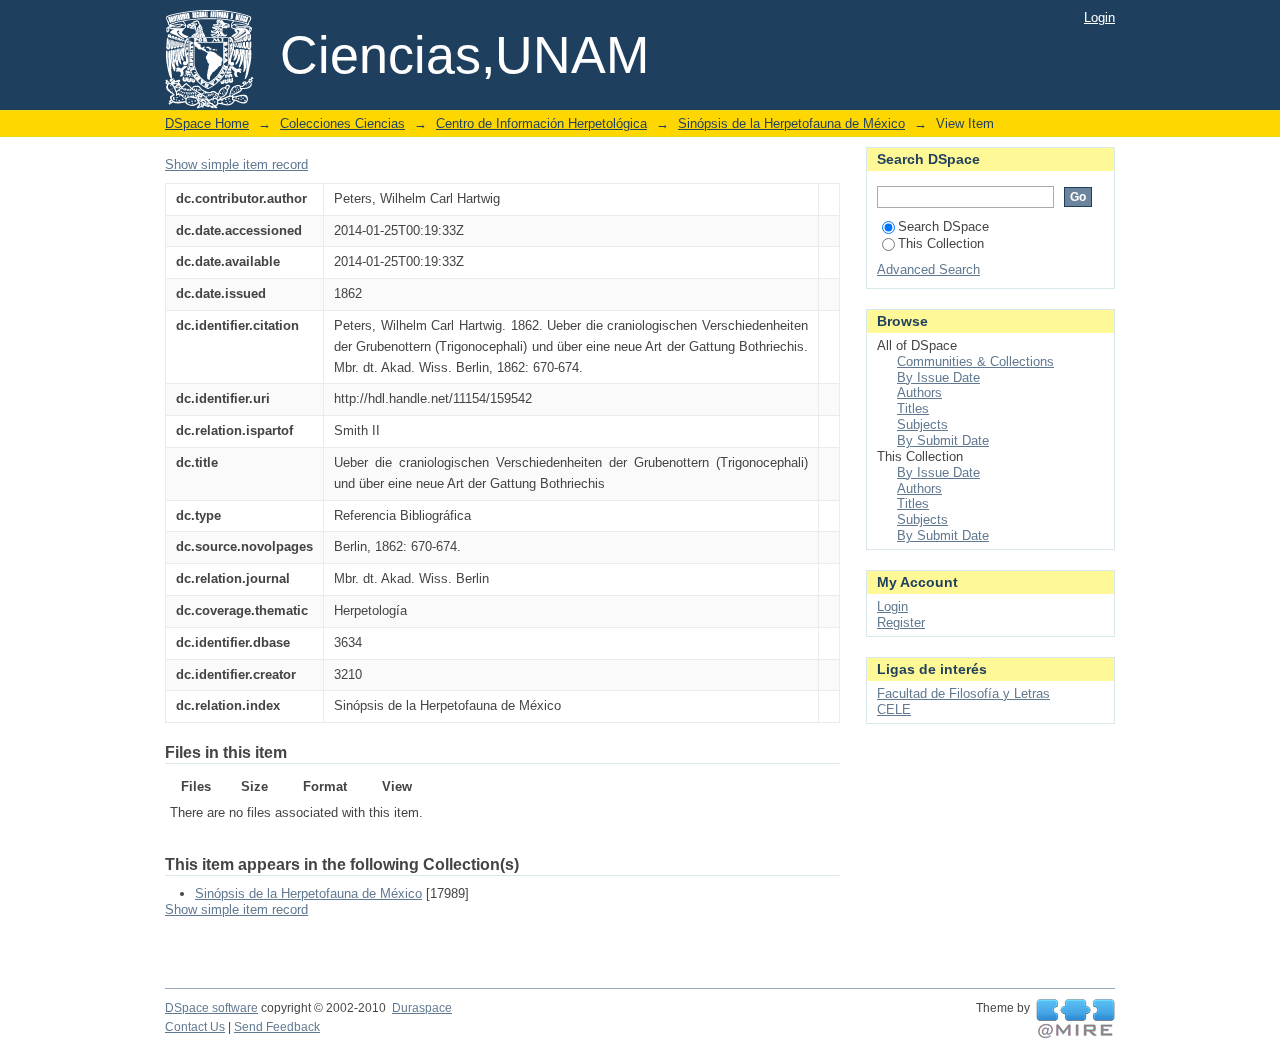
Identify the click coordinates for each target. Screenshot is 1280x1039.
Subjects (922, 424)
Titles (913, 408)
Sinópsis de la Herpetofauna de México (791, 123)
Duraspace (422, 1008)
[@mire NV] (1075, 1019)
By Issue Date (938, 377)
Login (1099, 17)
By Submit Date (943, 440)
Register (901, 622)
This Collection (941, 243)
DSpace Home (207, 123)
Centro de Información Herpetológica (541, 123)
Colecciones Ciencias (342, 123)
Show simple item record (236, 164)
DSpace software (211, 1008)
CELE (894, 709)
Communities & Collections (975, 361)
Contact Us (195, 1027)
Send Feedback (277, 1027)
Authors (919, 392)
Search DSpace (943, 226)
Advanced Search (928, 269)
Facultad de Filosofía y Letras (963, 693)
